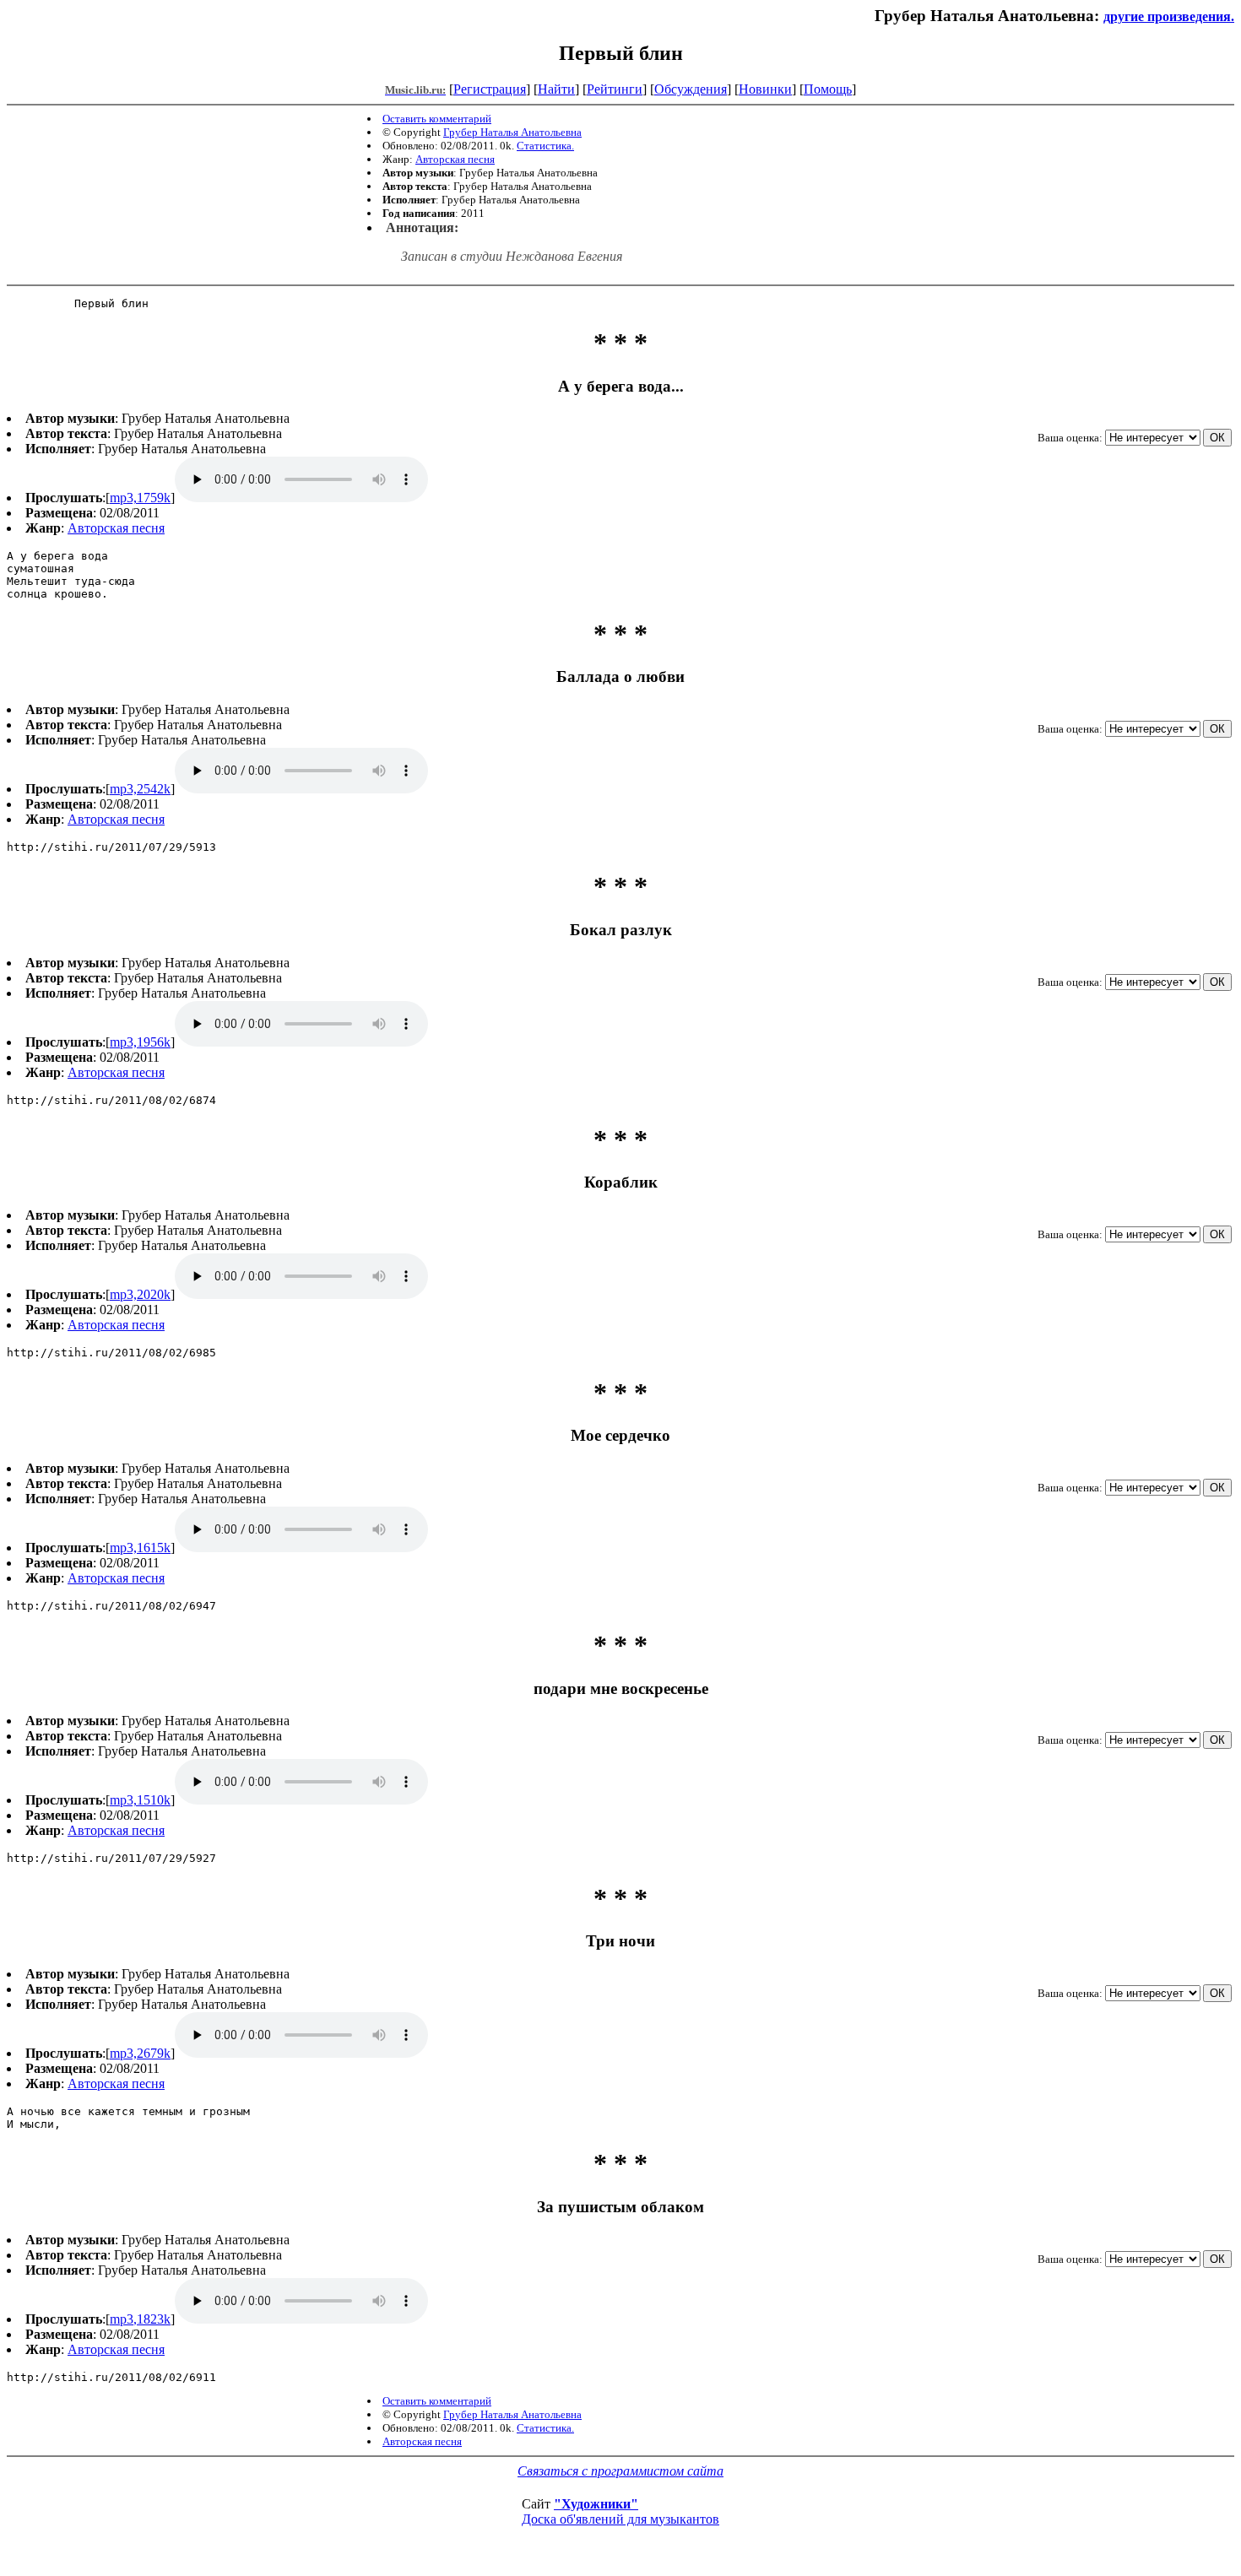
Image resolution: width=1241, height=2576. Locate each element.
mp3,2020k (140, 1294)
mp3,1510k (140, 1800)
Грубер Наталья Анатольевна (512, 132)
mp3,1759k (140, 498)
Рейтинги (615, 89)
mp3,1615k (140, 1548)
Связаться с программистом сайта (620, 2471)
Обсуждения (691, 89)
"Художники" (596, 2504)
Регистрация (490, 89)
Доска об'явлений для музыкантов (620, 2519)
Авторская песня (455, 159)
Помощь (828, 89)
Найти (556, 89)
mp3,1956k (140, 1042)
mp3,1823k (140, 2319)
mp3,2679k (140, 2053)
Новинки (765, 89)
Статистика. (545, 146)
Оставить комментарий (437, 119)
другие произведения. (1169, 16)
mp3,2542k (140, 789)
